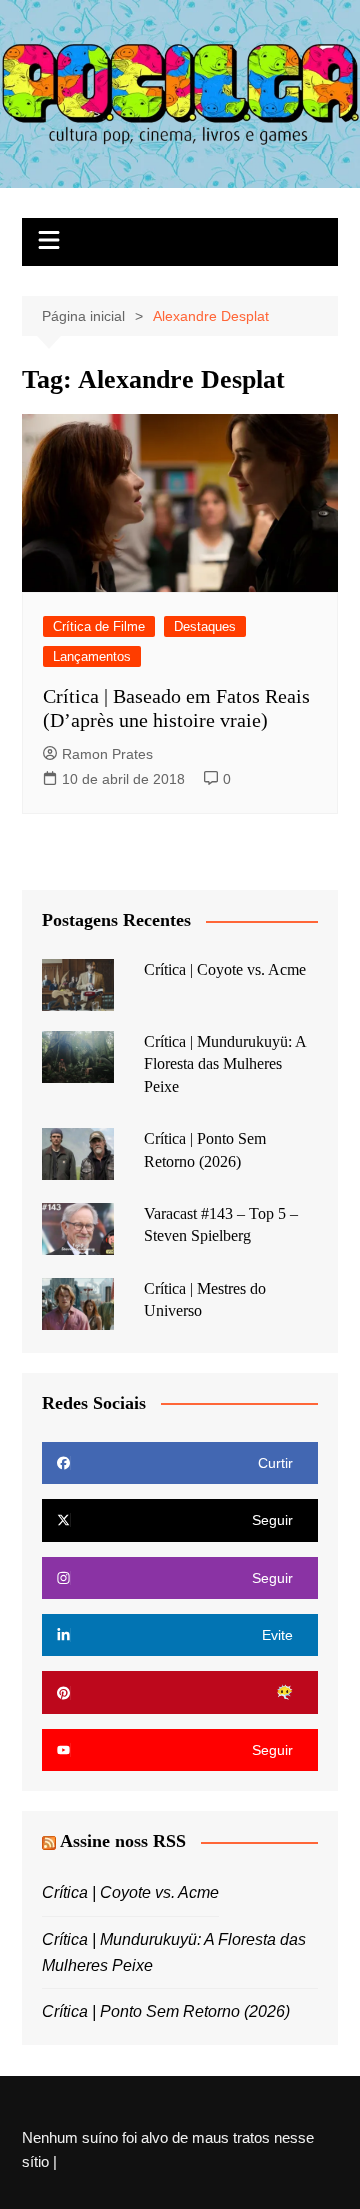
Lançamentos (92, 656)
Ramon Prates (107, 754)
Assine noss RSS (123, 1841)
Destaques (205, 626)
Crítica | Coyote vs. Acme (225, 969)
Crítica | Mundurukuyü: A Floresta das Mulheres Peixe (225, 1064)
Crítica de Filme (99, 626)
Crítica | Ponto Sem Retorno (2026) (166, 2011)
